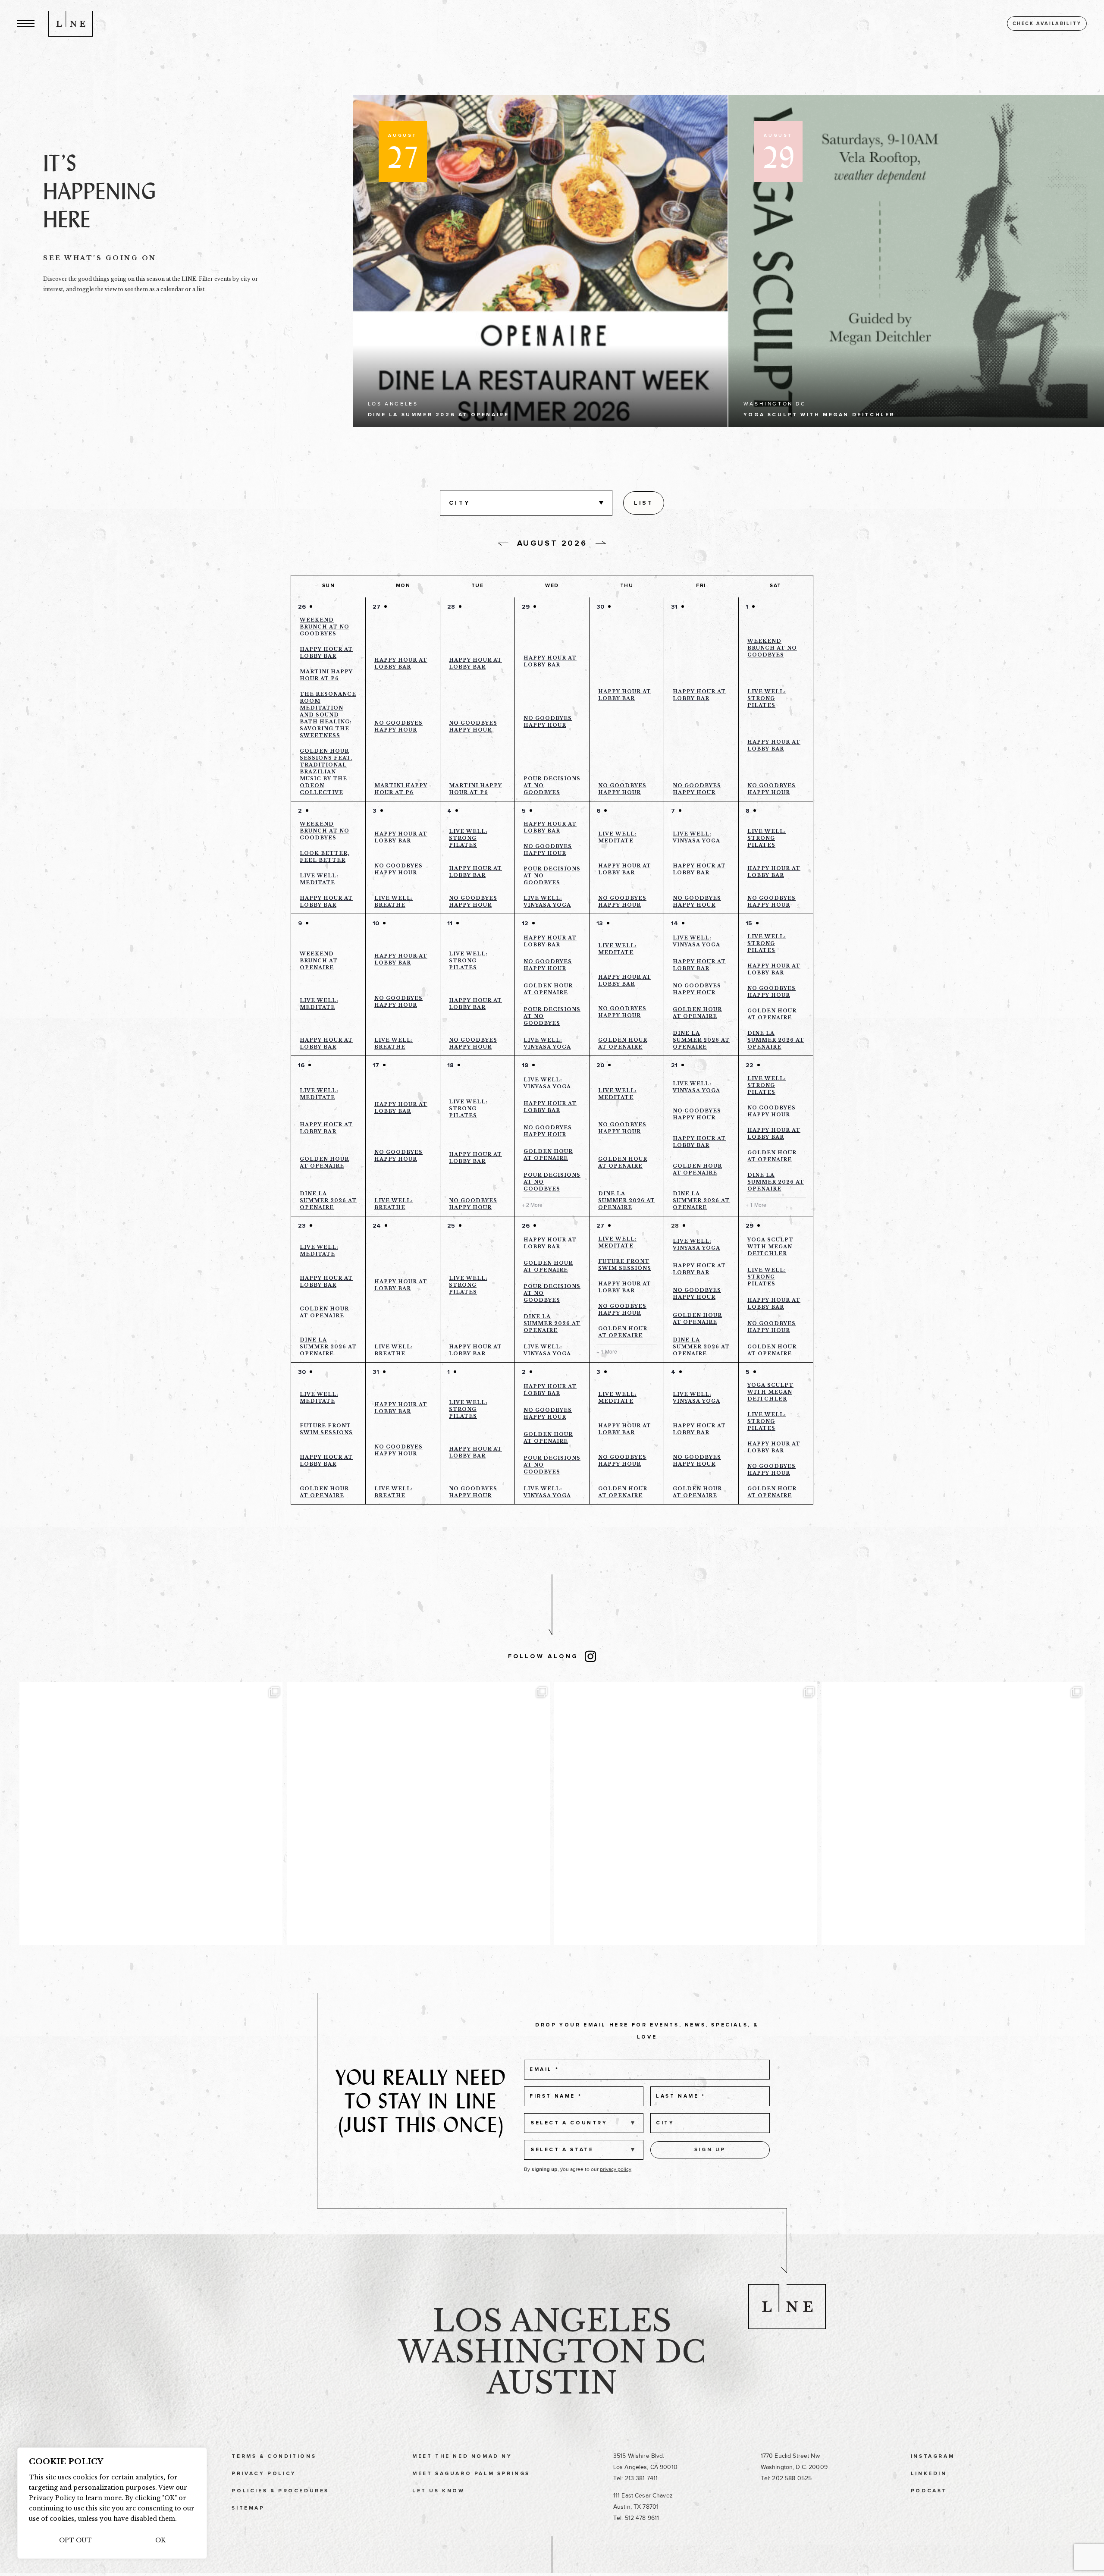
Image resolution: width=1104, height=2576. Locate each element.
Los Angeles (552, 2321)
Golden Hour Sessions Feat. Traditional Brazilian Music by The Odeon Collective (326, 772)
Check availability (1047, 24)
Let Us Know (439, 2491)
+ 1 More (756, 1205)
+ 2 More (532, 1205)
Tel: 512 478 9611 (636, 2518)
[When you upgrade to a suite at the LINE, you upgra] (953, 1813)
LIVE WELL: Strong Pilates (767, 698)
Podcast (929, 2491)
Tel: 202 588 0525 (786, 2478)
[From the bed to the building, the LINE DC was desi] (151, 1813)
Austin (552, 2383)
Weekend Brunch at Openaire (319, 961)
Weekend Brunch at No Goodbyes (325, 627)
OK (160, 2540)
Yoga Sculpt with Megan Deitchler (770, 1247)
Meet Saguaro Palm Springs (471, 2474)
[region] (112, 2503)
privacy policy (616, 2169)
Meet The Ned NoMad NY (462, 2457)
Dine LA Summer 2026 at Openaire (701, 1040)
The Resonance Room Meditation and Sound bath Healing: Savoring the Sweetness (328, 715)
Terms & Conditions (274, 2457)
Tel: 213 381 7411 (635, 2478)
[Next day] (601, 543)
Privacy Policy (264, 2474)
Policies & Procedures (280, 2491)
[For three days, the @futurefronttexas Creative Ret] (686, 1813)
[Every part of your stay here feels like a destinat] (418, 1813)
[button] (26, 24)
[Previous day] (503, 544)
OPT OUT (75, 2540)
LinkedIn (929, 2474)
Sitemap (248, 2508)
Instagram (933, 2457)
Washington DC (552, 2352)
